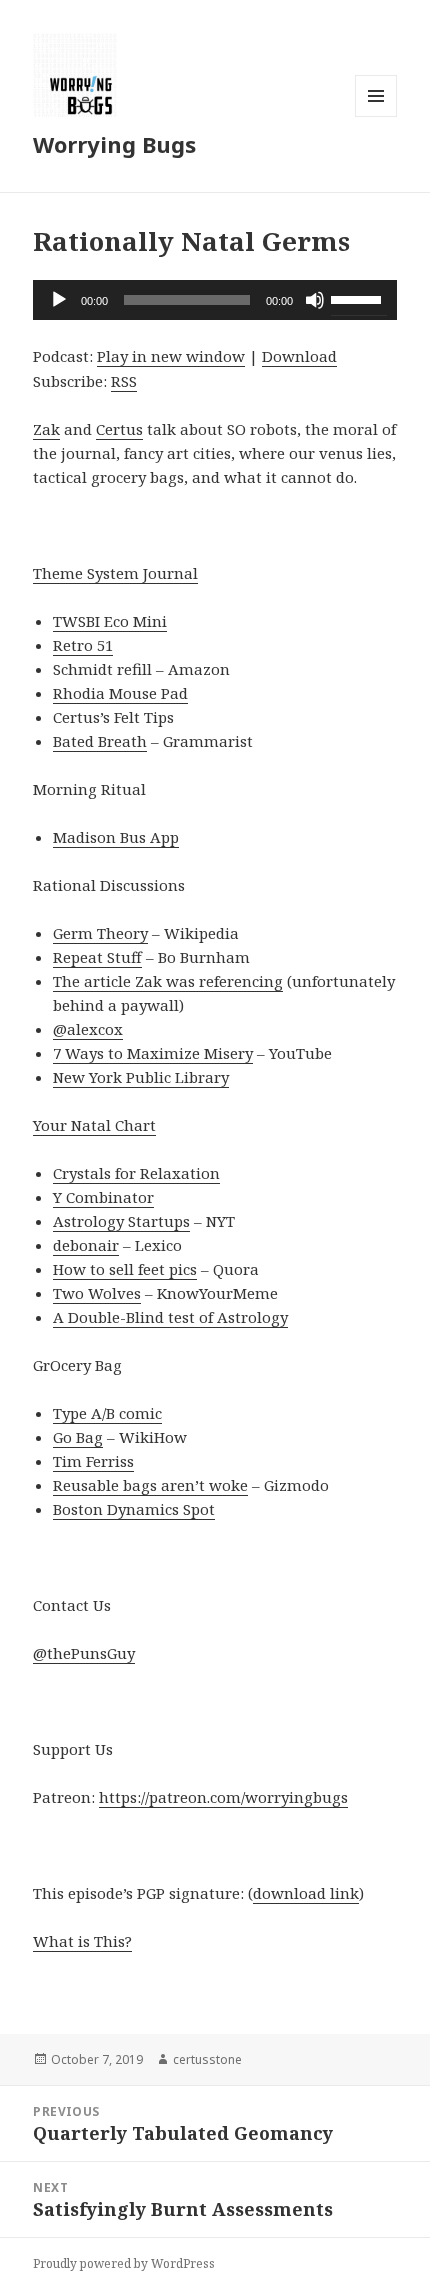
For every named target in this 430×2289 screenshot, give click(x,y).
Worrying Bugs (114, 144)
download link (306, 1893)
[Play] (59, 300)
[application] (215, 300)
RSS (124, 381)
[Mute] (315, 300)
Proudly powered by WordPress (124, 2263)
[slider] (359, 298)
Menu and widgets (376, 116)
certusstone (207, 2059)
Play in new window (171, 356)
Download (299, 356)
